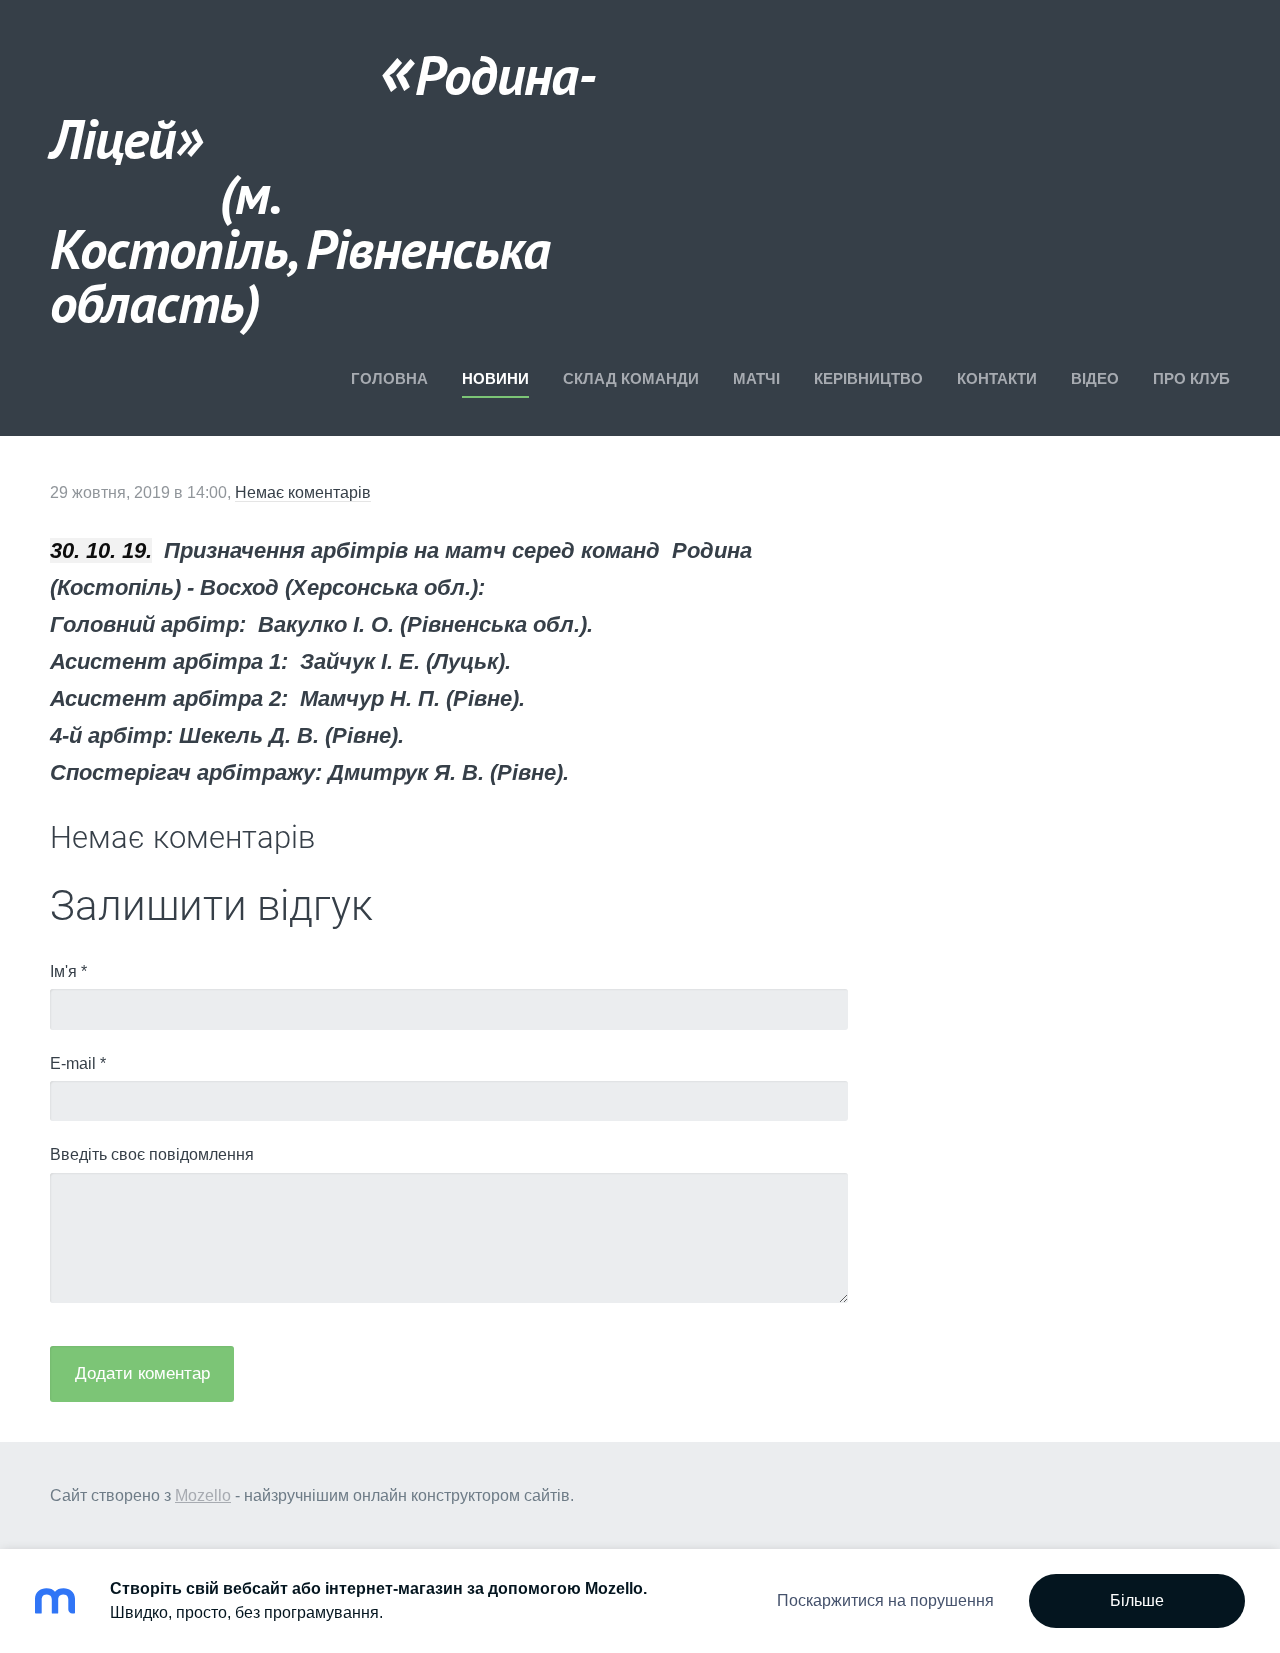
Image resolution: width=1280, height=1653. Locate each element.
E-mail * (78, 1063)
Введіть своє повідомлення (152, 1154)
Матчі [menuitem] (756, 378)
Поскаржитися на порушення (885, 1600)
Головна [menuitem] (389, 378)
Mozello (203, 1495)
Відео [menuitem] (1095, 378)
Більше (1137, 1600)
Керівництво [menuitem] (868, 378)
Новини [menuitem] (495, 378)
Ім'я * (68, 971)
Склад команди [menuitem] (631, 378)
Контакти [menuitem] (997, 378)
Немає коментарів (303, 492)
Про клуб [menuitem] (1191, 378)
